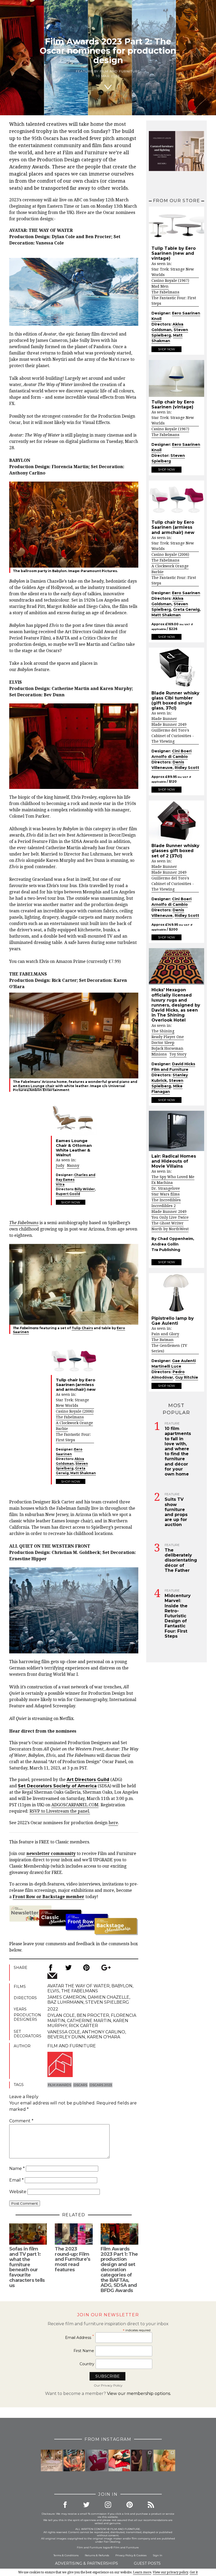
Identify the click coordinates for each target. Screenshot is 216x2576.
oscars (80, 2085)
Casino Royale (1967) (170, 281)
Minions (159, 1054)
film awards (60, 2085)
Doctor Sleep (163, 1043)
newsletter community (51, 1854)
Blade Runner (164, 719)
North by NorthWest (170, 1229)
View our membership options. (139, 2394)
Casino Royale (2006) (75, 1411)
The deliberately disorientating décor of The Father (181, 1560)
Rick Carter (83, 2026)
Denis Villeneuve (168, 765)
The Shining (163, 1031)
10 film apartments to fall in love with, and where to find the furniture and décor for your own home (178, 1451)
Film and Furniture (120, 71)
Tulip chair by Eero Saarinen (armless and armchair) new (173, 527)
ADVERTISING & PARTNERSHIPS (87, 2563)
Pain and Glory (165, 1334)
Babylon (122, 1986)
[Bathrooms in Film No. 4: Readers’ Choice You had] (52, 2460)
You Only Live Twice (170, 1217)
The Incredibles (166, 1200)
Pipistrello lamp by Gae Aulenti (173, 1321)
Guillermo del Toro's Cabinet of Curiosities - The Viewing (173, 736)
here (113, 1823)
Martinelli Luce (166, 1366)
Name (17, 2169)
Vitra (60, 1184)
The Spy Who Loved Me (173, 1177)
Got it (194, 2572)
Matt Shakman (83, 1473)
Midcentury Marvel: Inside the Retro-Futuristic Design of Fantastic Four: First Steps (178, 1616)
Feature (172, 1423)
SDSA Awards (85, 841)
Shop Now (71, 1202)
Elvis (53, 1991)
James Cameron (67, 1997)
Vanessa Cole (64, 2032)
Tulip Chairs (82, 1328)
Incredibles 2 (164, 1206)
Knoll (156, 319)
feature (33, 670)
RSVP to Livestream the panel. (60, 1811)
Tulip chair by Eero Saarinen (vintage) (173, 404)
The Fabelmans (70, 1417)
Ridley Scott (187, 768)
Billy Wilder (85, 1189)
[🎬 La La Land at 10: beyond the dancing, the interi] (119, 2460)
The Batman (163, 1340)
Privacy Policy (124, 2555)
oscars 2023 (101, 2085)
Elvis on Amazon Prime (62, 961)
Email (16, 2180)
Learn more (142, 2572)
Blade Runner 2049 (169, 724)
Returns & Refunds (97, 2555)
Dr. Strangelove (166, 1188)
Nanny (73, 1166)
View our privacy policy (170, 2572)
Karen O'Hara (104, 2037)
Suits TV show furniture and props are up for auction (176, 1512)
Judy (60, 1166)
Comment (21, 2121)
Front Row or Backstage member (48, 1897)
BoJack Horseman (167, 1048)
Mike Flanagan (167, 1089)
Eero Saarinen (69, 1452)
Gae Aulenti (184, 1361)
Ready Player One (168, 1037)
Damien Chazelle (47, 581)
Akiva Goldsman (70, 1461)
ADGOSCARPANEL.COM (75, 1805)
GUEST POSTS (147, 2563)
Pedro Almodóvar (168, 1375)
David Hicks (184, 1064)
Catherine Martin (89, 2021)
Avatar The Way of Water (78, 1986)
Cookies (141, 2555)
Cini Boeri (182, 751)
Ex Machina (162, 1183)
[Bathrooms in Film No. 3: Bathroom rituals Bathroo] (164, 2460)
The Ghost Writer (168, 1223)
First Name (84, 2351)
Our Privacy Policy (108, 2385)
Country (87, 2364)
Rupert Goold (68, 1194)
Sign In (158, 2555)
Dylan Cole (61, 2015)
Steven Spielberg (72, 1466)
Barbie (62, 1429)
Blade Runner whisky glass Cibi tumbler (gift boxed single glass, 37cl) (175, 701)
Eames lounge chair (71, 1521)
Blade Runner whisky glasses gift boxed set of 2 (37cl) (175, 851)
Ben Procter (93, 2015)
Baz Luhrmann (65, 2002)
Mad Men (160, 286)
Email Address (80, 2337)
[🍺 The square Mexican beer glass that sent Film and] (74, 2460)
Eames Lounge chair (36, 1086)
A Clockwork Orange (74, 1423)
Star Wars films (166, 1194)
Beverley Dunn (66, 2037)
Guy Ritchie (187, 1377)
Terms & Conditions (66, 2555)
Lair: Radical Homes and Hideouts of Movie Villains (174, 1161)
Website (18, 2192)
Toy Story (178, 1054)
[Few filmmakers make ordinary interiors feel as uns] (142, 2460)
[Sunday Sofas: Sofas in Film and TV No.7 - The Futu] (97, 2460)
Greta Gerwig (186, 609)
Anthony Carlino (104, 2032)
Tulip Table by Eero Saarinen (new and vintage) (174, 253)
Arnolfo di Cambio (170, 757)
